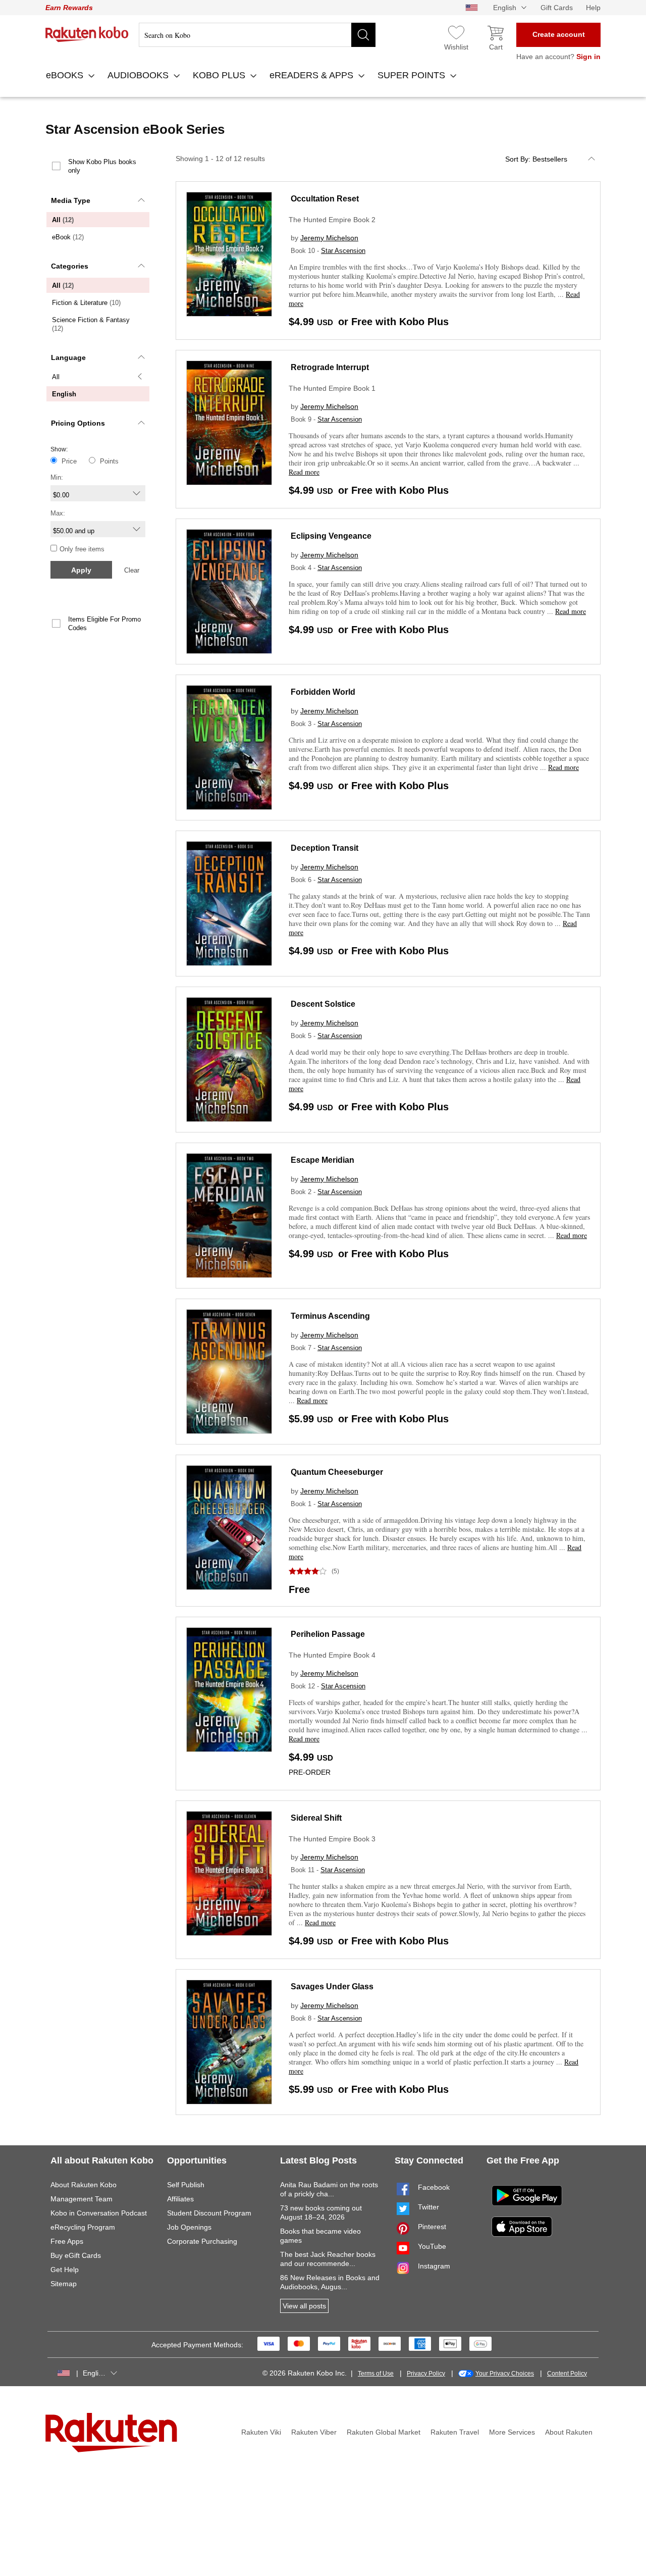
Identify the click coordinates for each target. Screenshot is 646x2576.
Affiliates (180, 2199)
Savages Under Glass (332, 1987)
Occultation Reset (325, 199)
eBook (68, 237)
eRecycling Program (83, 2227)
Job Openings (189, 2227)
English (64, 394)
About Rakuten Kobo (84, 2185)
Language (68, 357)
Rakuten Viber (314, 2432)
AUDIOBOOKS (139, 75)
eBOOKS (66, 75)
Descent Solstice (323, 1004)
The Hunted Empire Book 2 (332, 220)
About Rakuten (569, 2432)
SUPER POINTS (413, 75)
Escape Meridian (322, 1160)
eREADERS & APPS (313, 75)
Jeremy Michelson (329, 238)
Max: (58, 513)
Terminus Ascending (330, 1316)
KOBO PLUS (220, 75)
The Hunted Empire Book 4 (332, 1655)
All (63, 220)
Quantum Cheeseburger (337, 1472)
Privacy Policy (426, 2374)
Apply (81, 570)
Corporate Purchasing (202, 2241)
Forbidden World (323, 692)
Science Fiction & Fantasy (91, 324)
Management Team (82, 2199)
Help (593, 8)
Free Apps (67, 2241)
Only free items (82, 549)
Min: (57, 477)
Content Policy (567, 2374)
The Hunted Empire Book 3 (332, 1839)
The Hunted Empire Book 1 (332, 388)
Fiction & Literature (86, 303)
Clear (132, 570)
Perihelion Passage (328, 1634)
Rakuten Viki (261, 2432)
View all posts (304, 2306)
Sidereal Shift (316, 1818)
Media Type (71, 200)
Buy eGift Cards (76, 2255)
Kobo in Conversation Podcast (99, 2213)
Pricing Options (78, 423)
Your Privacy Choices (505, 2374)
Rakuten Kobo (87, 34)
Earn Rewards (69, 8)
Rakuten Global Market (384, 2432)
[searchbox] (257, 35)
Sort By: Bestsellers (536, 159)
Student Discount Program (209, 2213)
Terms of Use (376, 2374)
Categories (70, 266)
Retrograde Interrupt (330, 367)
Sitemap (64, 2284)
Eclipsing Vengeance (331, 536)
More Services (512, 2432)
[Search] (363, 35)
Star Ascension (343, 251)
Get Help (65, 2270)
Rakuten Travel (455, 2432)
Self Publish (186, 2185)
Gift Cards (557, 8)
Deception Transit (325, 848)
